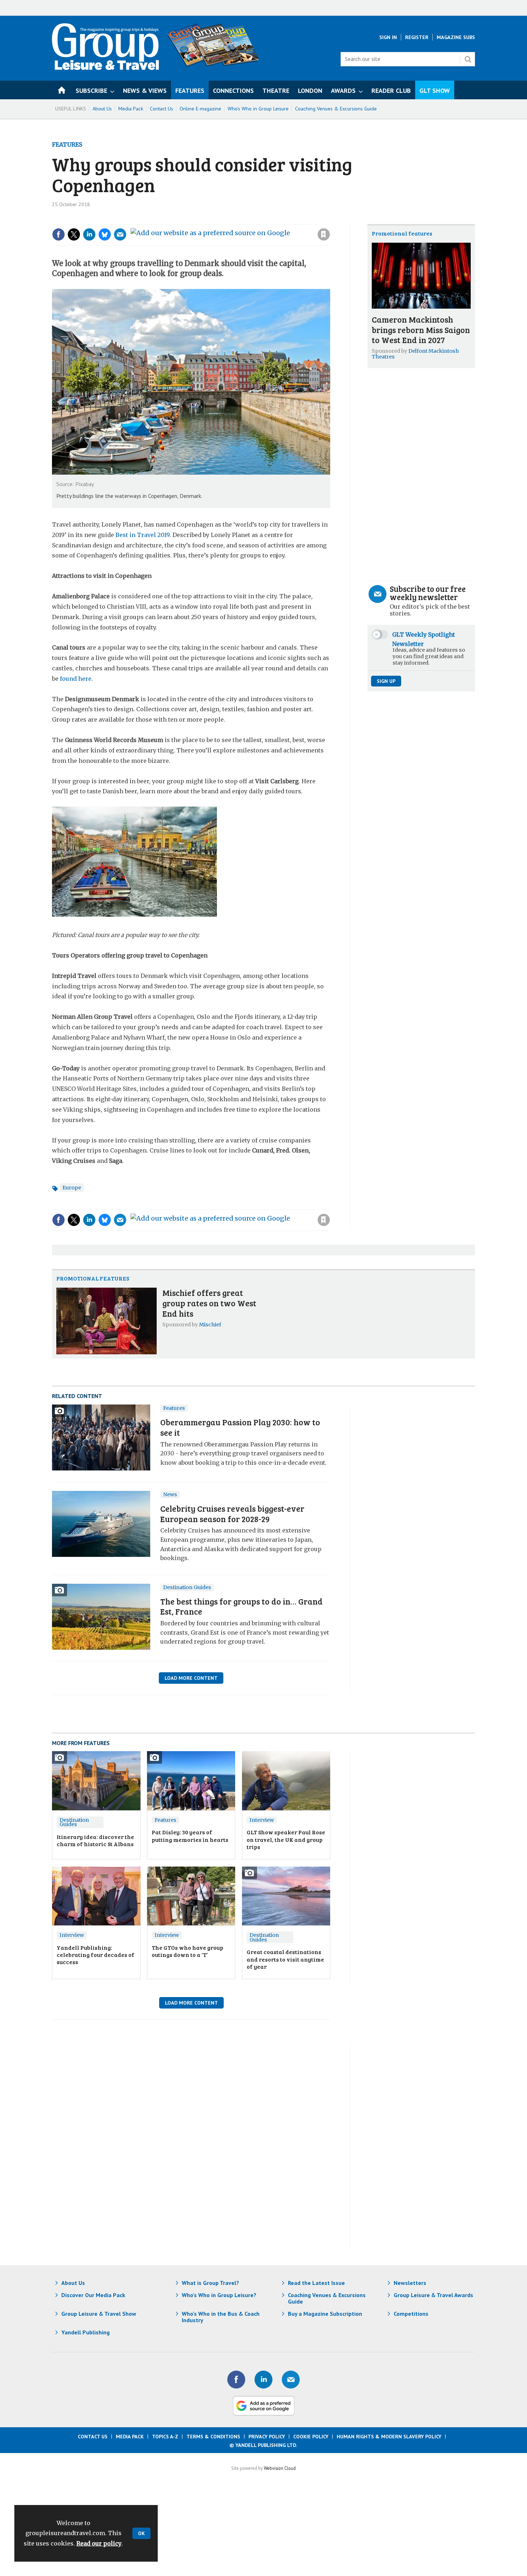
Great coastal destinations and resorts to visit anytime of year (285, 1959)
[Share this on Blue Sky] (105, 234)
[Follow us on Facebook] (236, 2380)
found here (76, 679)
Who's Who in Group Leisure (258, 109)
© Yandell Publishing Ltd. (263, 2445)
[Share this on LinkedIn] (89, 234)
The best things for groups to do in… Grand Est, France (241, 1606)
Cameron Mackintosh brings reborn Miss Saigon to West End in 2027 (421, 330)
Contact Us (162, 109)
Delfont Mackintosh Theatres (415, 354)
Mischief (210, 1325)
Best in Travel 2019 (143, 535)
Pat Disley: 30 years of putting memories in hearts (190, 1836)
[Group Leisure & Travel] (105, 68)
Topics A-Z (165, 2437)
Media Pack (131, 109)
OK (141, 2533)
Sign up (386, 681)
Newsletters (410, 2283)
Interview (262, 1820)
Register (417, 37)
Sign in (228, 220)
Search (468, 59)
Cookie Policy (311, 2437)
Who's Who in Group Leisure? (219, 2295)
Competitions (411, 2314)
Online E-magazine (200, 109)
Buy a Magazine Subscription (325, 2314)
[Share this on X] (74, 234)
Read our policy (99, 2543)
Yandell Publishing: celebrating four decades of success (96, 1955)
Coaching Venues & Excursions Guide (336, 109)
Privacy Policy (267, 2437)
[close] (330, 220)
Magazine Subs (456, 37)
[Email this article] (120, 234)
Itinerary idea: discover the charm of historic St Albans (95, 1840)
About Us (102, 109)
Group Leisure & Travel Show (99, 2314)
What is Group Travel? (210, 2283)
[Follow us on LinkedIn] (263, 2380)
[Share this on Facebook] (58, 234)
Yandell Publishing (86, 2332)
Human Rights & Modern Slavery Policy (389, 2437)
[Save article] (324, 234)
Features (67, 144)
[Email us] (291, 2380)
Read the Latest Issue (316, 2283)
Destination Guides (187, 1587)
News (170, 1494)
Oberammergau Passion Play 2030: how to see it (240, 1427)
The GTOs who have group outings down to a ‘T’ (187, 1951)
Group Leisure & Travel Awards (433, 2295)
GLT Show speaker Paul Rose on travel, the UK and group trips (286, 1839)
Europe (72, 1188)
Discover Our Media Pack (93, 2295)
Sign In (388, 37)
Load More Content (191, 1678)
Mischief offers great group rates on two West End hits (209, 1303)
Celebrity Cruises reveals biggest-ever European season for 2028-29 (232, 1513)
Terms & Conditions (213, 2437)
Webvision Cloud (280, 2468)
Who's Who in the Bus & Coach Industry (221, 2317)
